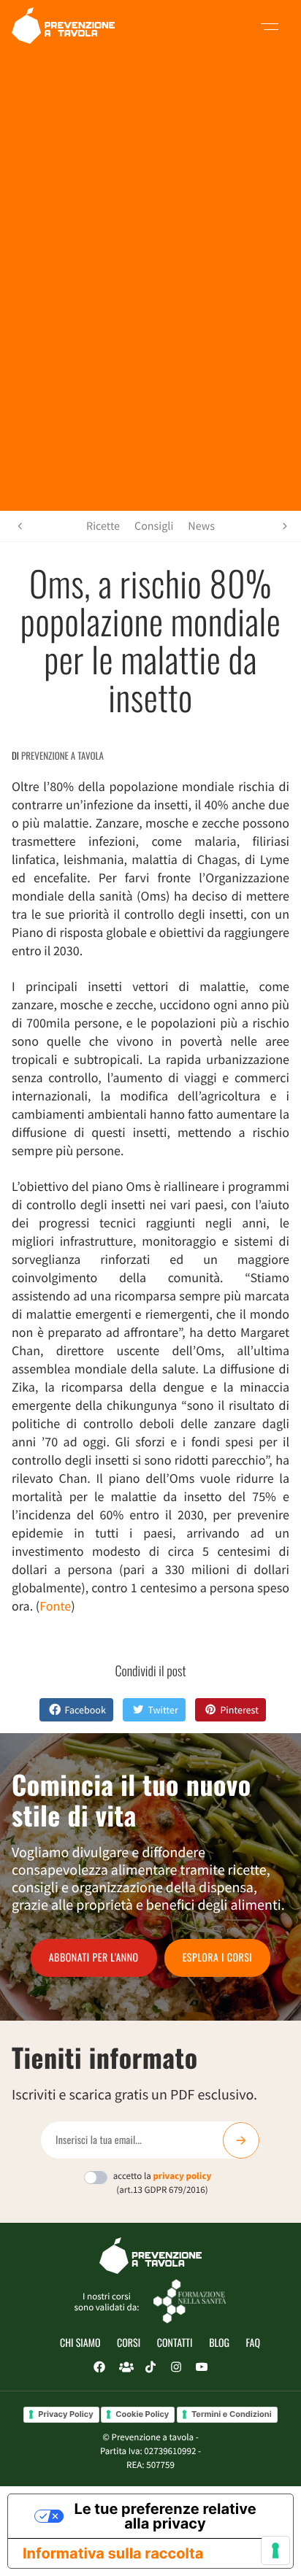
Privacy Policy (65, 2414)
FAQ (253, 2343)
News (201, 526)
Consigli (154, 526)
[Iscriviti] (241, 2140)
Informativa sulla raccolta (113, 2553)
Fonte (55, 1606)
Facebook (85, 1710)
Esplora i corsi (218, 1958)
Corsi (129, 2343)
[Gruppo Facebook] (125, 2367)
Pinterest (239, 1710)
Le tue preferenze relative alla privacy (165, 2516)
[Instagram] (176, 2367)
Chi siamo (80, 2343)
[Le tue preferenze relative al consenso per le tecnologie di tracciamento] (275, 2550)
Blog (219, 2343)
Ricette (103, 526)
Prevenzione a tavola (62, 755)
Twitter (163, 1710)
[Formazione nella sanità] (190, 2301)
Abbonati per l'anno (94, 1958)
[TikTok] (150, 2367)
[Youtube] (202, 2367)
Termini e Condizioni (232, 2414)
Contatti (175, 2343)
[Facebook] (99, 2367)
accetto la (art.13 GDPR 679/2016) (163, 2183)
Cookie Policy (142, 2414)
